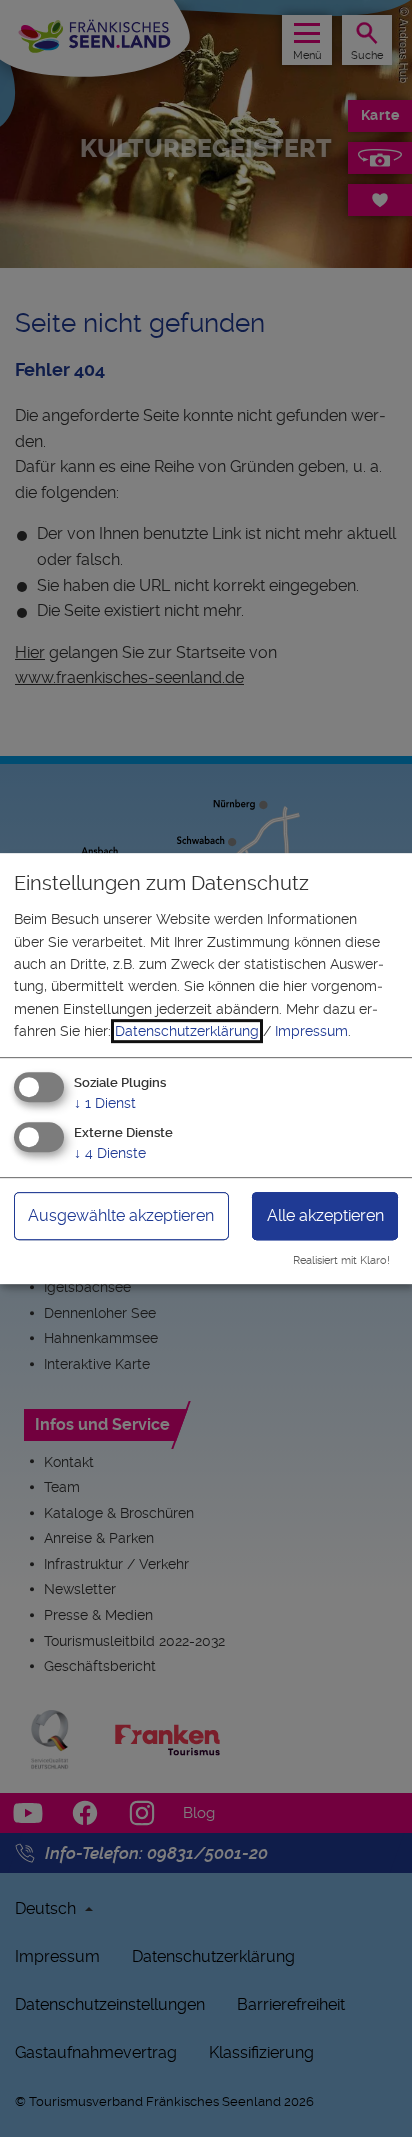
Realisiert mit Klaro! (341, 1260)
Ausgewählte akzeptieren (121, 1216)
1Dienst (105, 1103)
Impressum (311, 1031)
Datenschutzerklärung (187, 1031)
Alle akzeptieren (325, 1216)
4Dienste (110, 1154)
